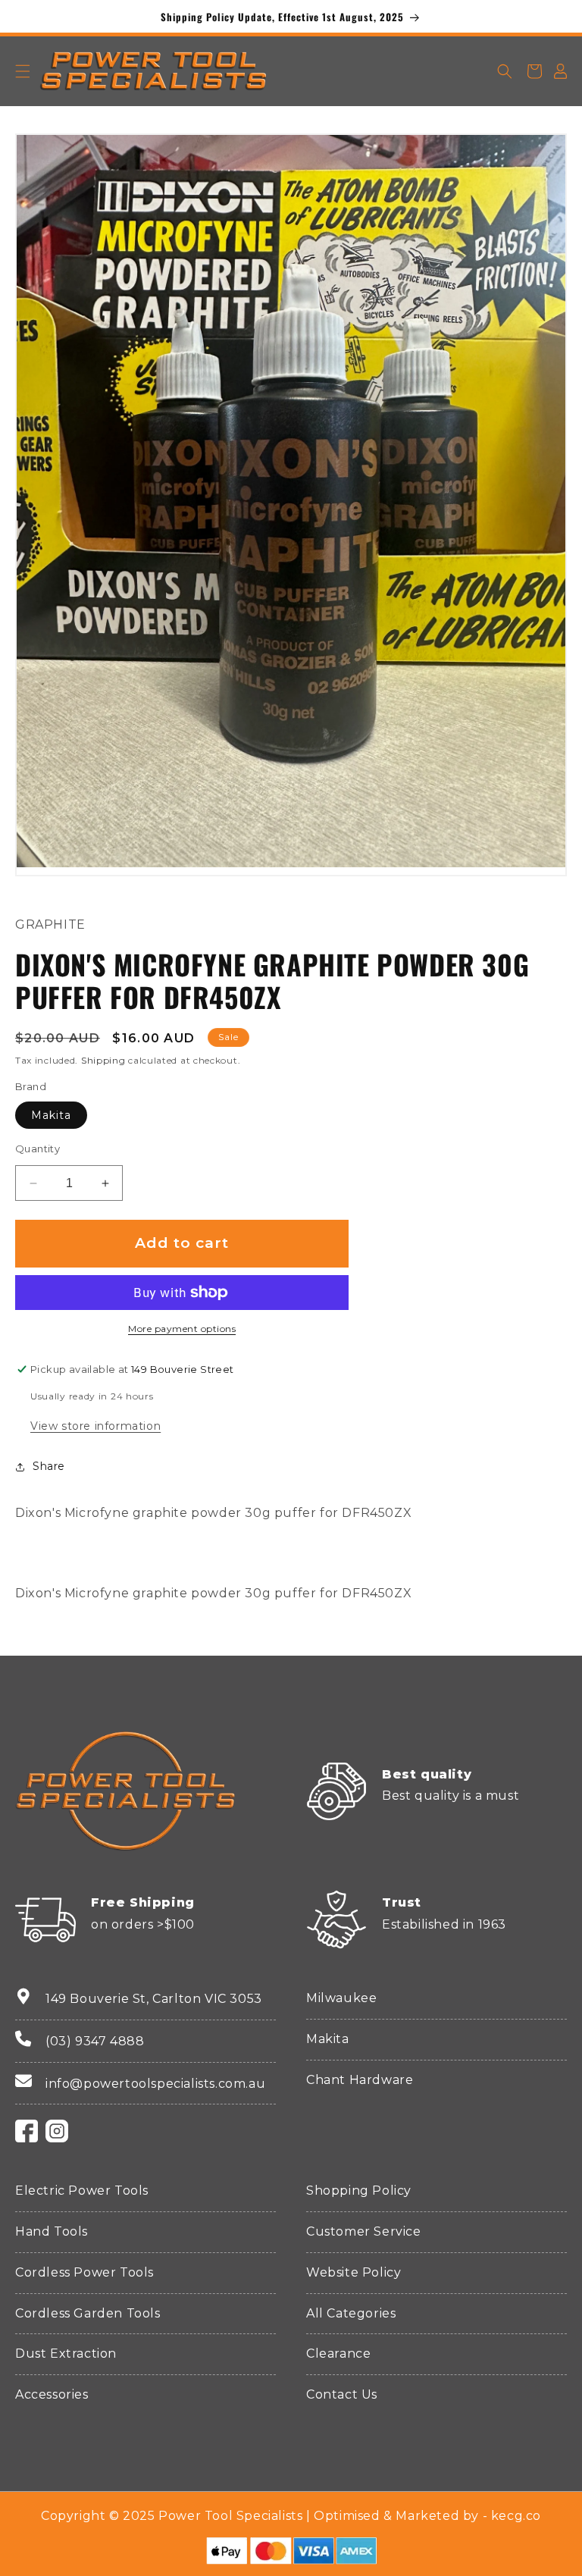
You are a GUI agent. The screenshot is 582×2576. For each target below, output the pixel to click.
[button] (23, 71)
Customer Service (364, 2231)
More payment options (182, 1329)
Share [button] (49, 1466)
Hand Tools (52, 2231)
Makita (51, 1115)
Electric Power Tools (82, 2191)
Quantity (38, 1149)
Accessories (52, 2394)
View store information (95, 1426)
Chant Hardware (360, 2080)
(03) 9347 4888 (95, 2041)
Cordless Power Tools (84, 2272)
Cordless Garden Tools (88, 2313)
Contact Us (342, 2394)
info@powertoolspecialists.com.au (155, 2084)
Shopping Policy (359, 2191)
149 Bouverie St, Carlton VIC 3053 (154, 1999)
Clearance (338, 2353)
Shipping (103, 1060)
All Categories (351, 2313)
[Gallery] (291, 501)
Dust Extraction (66, 2353)
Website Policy (354, 2272)
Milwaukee (341, 1998)
